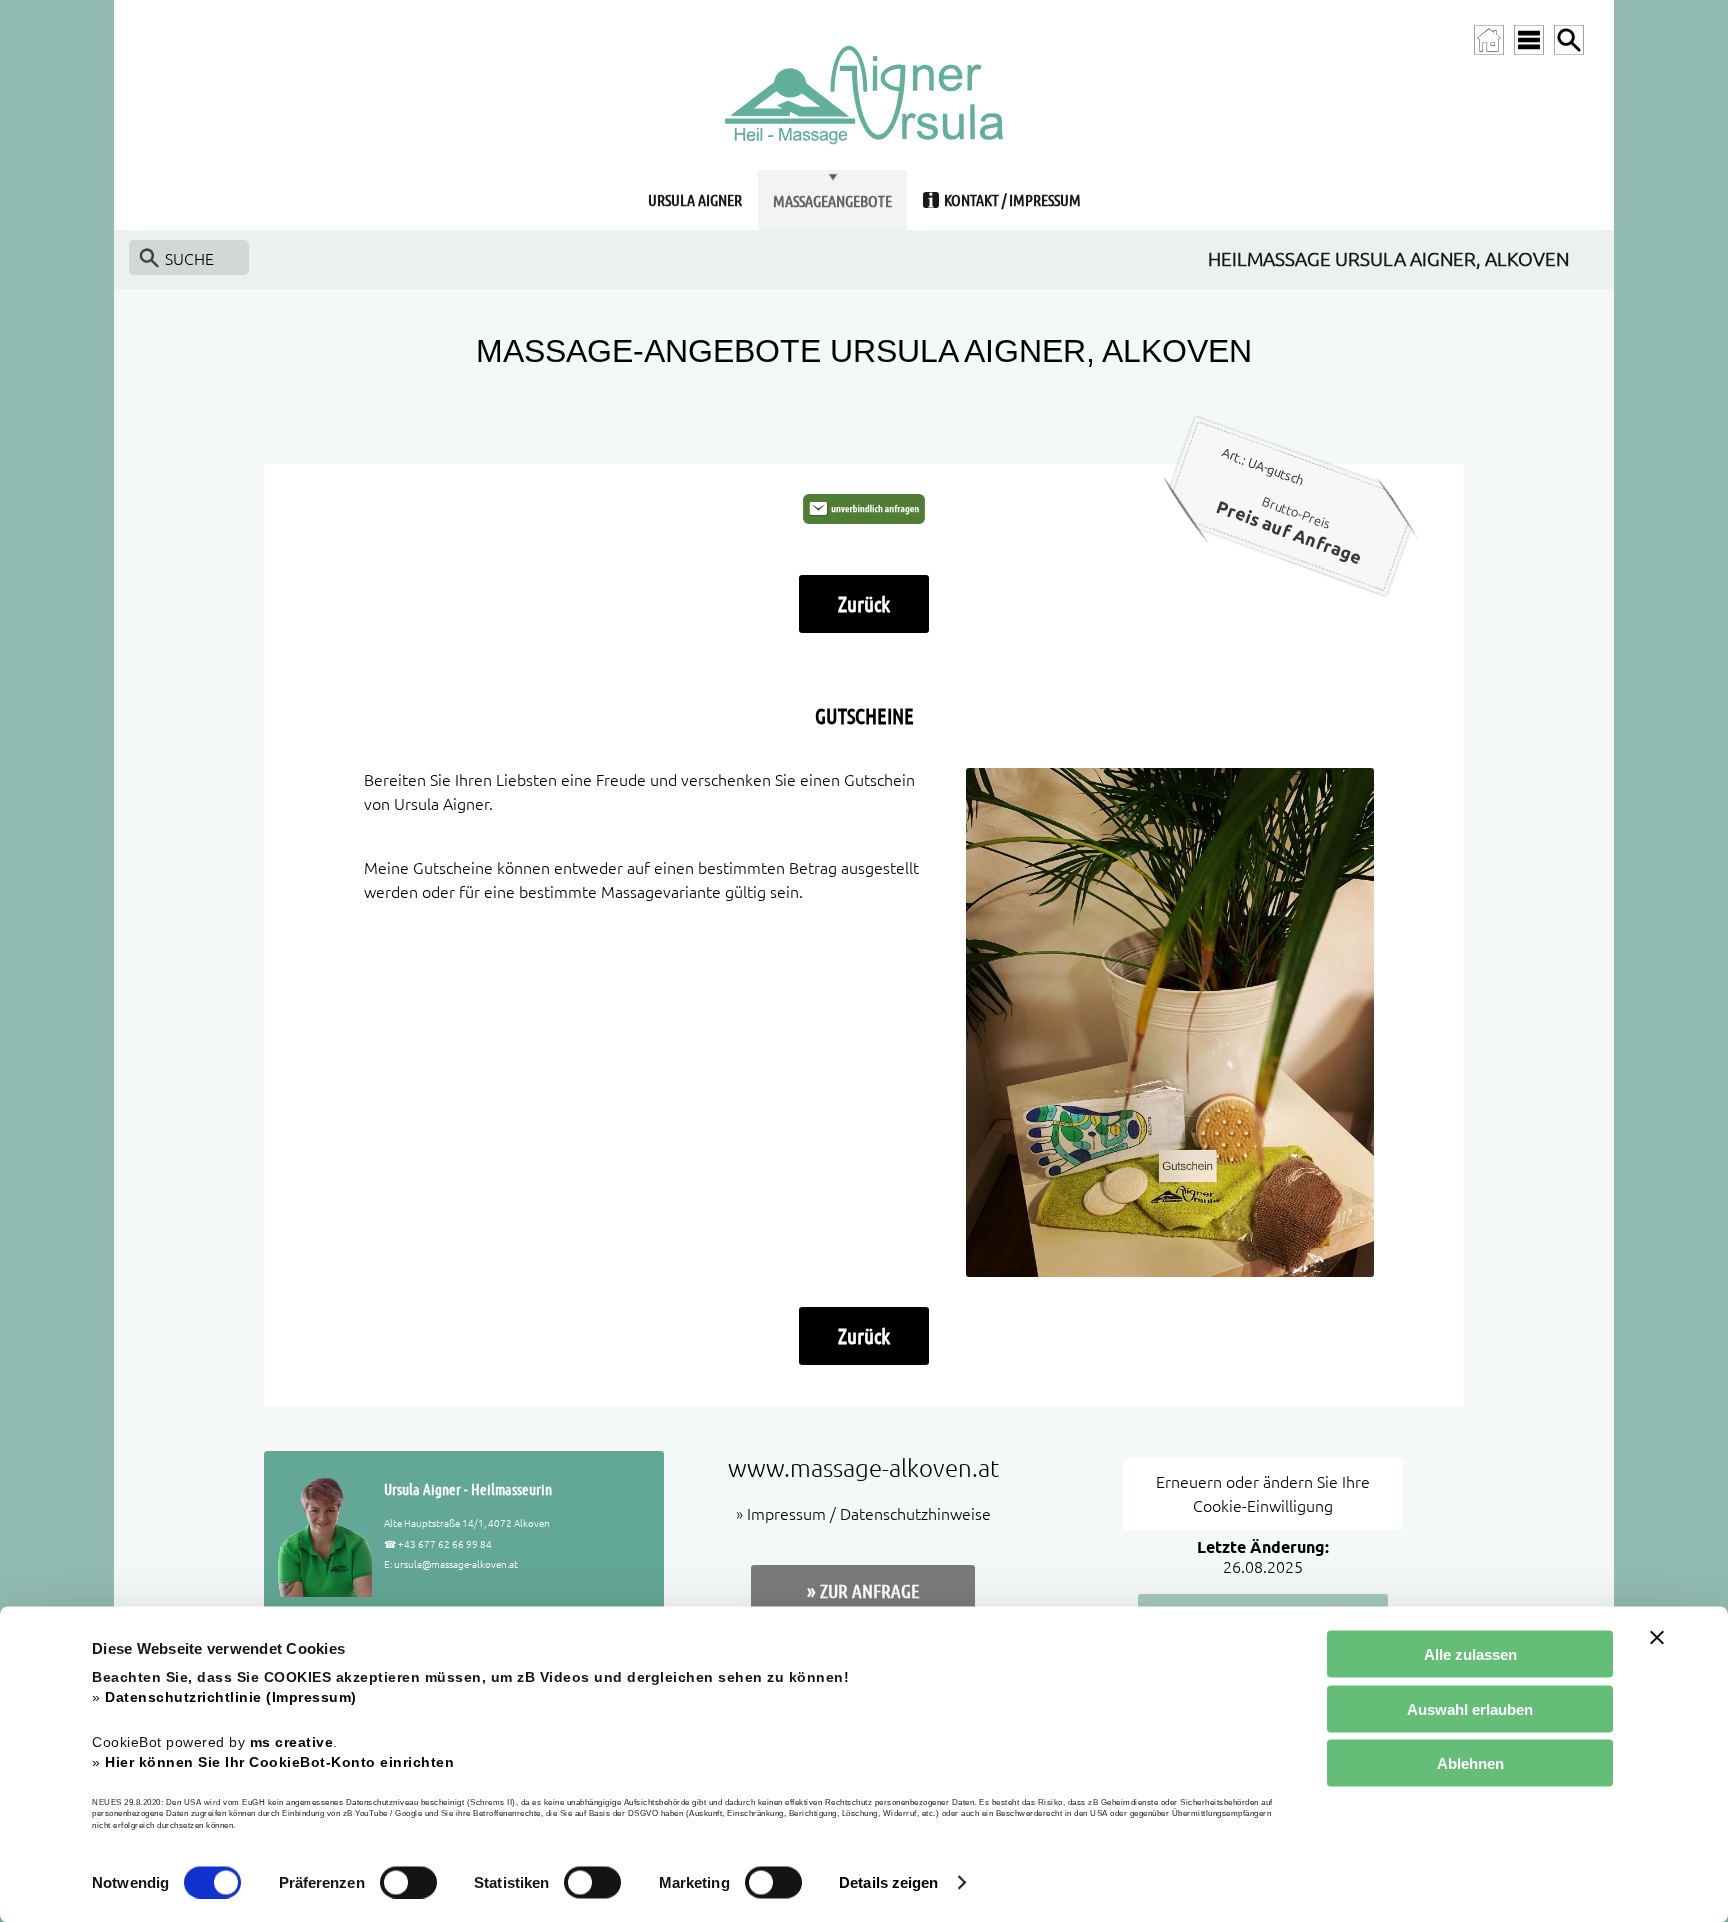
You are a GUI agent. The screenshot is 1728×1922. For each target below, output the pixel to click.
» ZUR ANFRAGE (863, 1590)
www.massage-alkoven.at (863, 1468)
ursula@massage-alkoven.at (456, 1564)
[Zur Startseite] (1489, 40)
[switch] (408, 1882)
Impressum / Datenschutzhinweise (869, 1514)
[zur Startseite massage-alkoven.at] (864, 164)
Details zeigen (888, 1882)
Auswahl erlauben (1470, 1708)
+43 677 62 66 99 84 (445, 1544)
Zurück (864, 604)
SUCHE (189, 259)
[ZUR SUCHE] (1569, 40)
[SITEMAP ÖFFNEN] (1529, 40)
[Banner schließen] (1657, 1638)
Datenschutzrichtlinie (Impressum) (231, 1697)
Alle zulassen (1470, 1654)
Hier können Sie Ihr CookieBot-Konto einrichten (279, 1761)
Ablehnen (1470, 1763)
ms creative (292, 1741)
